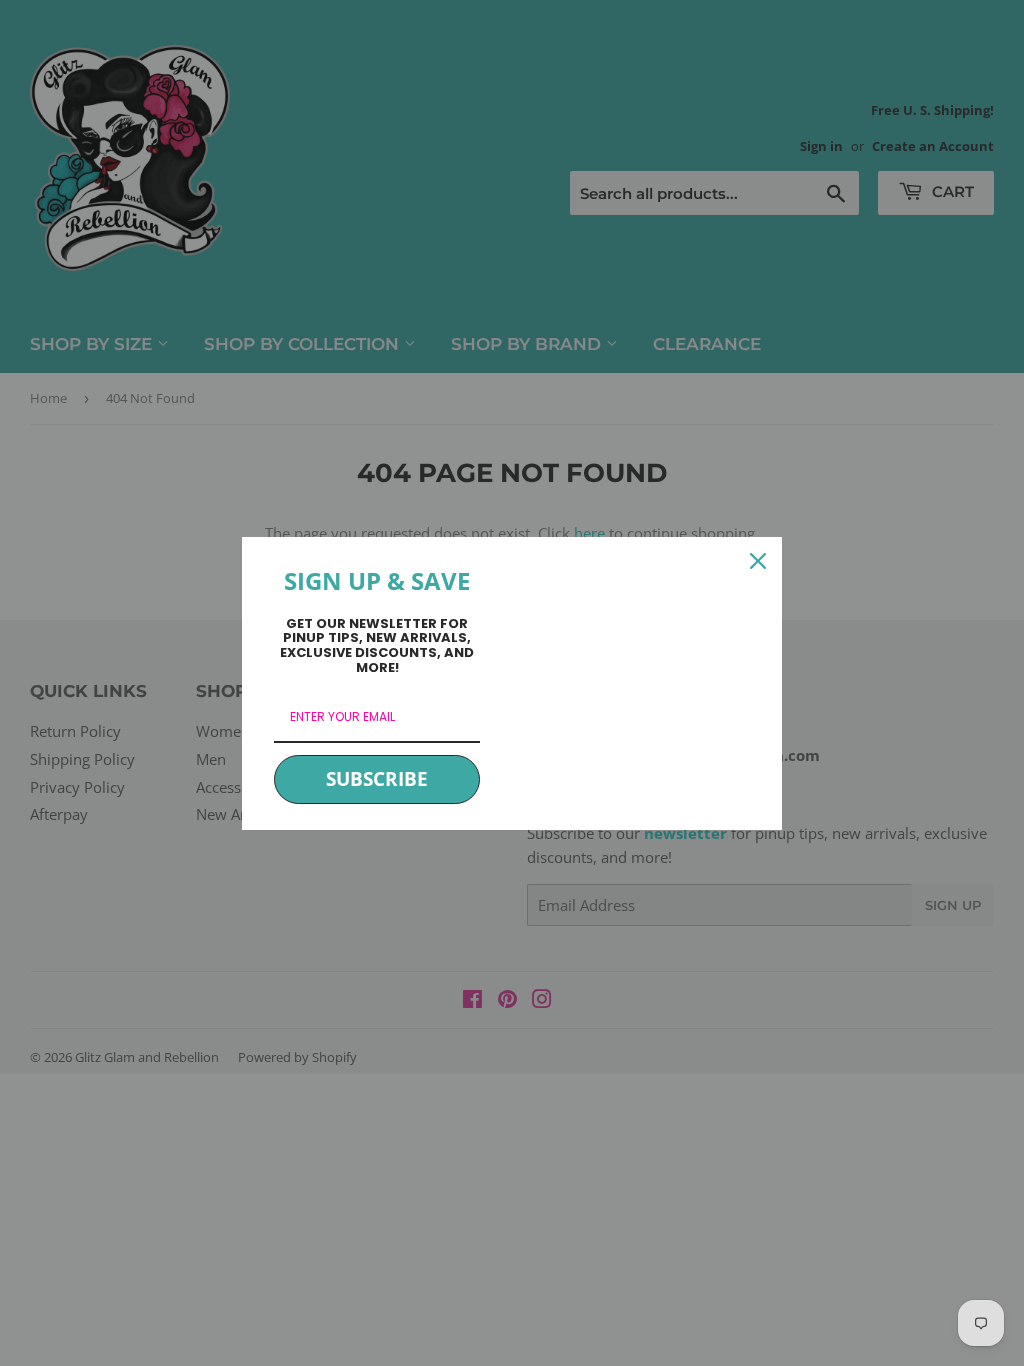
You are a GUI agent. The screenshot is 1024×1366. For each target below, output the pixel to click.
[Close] (758, 561)
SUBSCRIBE (377, 779)
